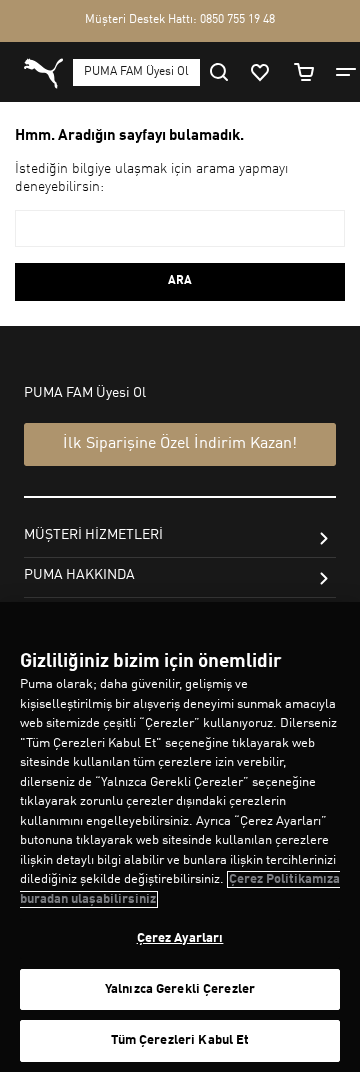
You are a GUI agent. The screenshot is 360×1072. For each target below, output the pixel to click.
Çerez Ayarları (180, 938)
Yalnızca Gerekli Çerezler (180, 989)
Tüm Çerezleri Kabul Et (180, 1040)
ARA (180, 281)
